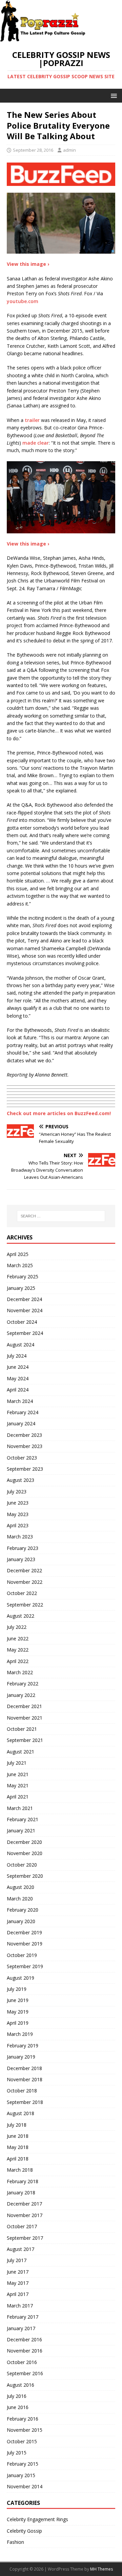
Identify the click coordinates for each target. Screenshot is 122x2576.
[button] (113, 95)
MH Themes (101, 2569)
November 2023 (25, 1446)
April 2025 (18, 1254)
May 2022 (18, 1650)
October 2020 (22, 1865)
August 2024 (21, 1345)
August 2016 (21, 2385)
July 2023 (17, 1492)
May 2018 (18, 2147)
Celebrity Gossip (24, 2531)
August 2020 (21, 1887)
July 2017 (17, 2260)
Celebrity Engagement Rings (37, 2519)
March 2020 (20, 1899)
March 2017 (20, 2306)
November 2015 (25, 2430)
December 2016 (24, 2339)
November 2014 (25, 2486)
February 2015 (23, 2464)
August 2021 (21, 1752)
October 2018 (22, 2091)
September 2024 (25, 1333)
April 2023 (18, 1525)
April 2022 (18, 1661)
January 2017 (21, 2328)
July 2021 (17, 1763)
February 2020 (23, 1910)
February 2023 (23, 1548)
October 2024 (22, 1322)
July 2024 (17, 1356)
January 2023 (21, 1559)
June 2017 (18, 2272)
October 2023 (22, 1458)
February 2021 (23, 1819)
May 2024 (18, 1378)
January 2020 (21, 1921)
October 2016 (22, 2362)
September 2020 (25, 1876)
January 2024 (21, 1423)
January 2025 (21, 1288)
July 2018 (17, 2125)
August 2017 (21, 2249)
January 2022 (21, 1695)
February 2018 (23, 2181)
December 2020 (24, 1842)
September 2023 (25, 1469)
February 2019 (23, 2046)
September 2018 (25, 2102)
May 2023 (18, 1514)
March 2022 (20, 1672)
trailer (32, 420)
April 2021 (18, 1797)
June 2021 (18, 1774)
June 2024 (18, 1367)
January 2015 (21, 2475)
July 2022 (17, 1627)
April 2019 (18, 2023)
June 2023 (18, 1503)
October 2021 (22, 1729)
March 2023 (20, 1537)
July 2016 (17, 2396)
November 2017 (25, 2215)
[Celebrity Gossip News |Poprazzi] (45, 38)
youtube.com (23, 301)
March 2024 (20, 1401)
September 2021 (25, 1740)
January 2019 (21, 2057)
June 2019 (18, 2000)
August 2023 (21, 1480)
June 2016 (18, 2407)
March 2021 (20, 1808)
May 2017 (18, 2283)
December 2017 (24, 2204)
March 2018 (20, 2170)
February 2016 (23, 2419)
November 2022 (25, 1582)
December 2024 (24, 1299)
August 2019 (21, 1978)
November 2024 (25, 1310)
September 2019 (25, 1966)
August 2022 (21, 1616)
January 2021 (21, 1830)
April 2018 (18, 2159)
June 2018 (18, 2136)
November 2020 (25, 1853)
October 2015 (22, 2441)
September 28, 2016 (33, 150)
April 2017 (18, 2294)
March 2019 (20, 2034)
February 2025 (23, 1276)
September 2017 (25, 2238)
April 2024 (18, 1390)
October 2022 (22, 1593)
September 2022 (25, 1605)
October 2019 (22, 1955)
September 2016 (25, 2373)
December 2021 (24, 1706)
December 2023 (24, 1435)
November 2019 (25, 1944)
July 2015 (17, 2453)
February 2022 (23, 1684)
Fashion (15, 2542)
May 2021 (18, 1785)
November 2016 (25, 2351)
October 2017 (22, 2226)
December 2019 (24, 1932)
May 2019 (18, 2012)
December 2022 (24, 1570)
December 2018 (24, 2068)
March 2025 (20, 1265)
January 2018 (21, 2192)
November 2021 (25, 1718)
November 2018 (25, 2079)
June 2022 (18, 1638)
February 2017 (23, 2317)
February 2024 (23, 1412)
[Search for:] (61, 1216)
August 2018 (21, 2113)
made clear (36, 443)
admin (69, 150)
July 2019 (17, 1989)
